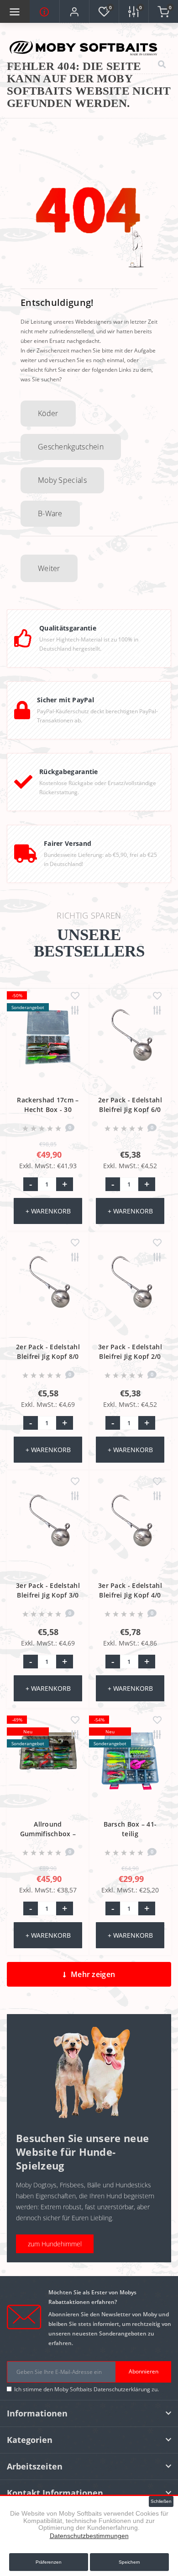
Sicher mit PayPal (65, 700)
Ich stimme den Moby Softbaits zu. (86, 2389)
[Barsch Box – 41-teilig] (130, 1771)
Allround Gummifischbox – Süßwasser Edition (48, 1834)
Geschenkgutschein (71, 447)
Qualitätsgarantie (68, 628)
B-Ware (50, 513)
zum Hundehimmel (55, 2244)
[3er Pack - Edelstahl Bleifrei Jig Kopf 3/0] (48, 1533)
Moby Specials (62, 480)
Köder (48, 413)
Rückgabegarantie (69, 772)
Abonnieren (144, 2371)
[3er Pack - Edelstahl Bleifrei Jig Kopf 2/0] (130, 1294)
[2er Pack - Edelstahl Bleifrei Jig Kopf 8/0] (48, 1294)
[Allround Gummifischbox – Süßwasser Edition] (48, 1771)
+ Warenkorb (48, 1211)
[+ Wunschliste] (75, 996)
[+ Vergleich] (75, 1011)
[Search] (162, 65)
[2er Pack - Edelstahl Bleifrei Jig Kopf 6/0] (130, 1047)
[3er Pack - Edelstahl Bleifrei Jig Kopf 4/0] (130, 1533)
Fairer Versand (68, 843)
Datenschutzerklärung (122, 2389)
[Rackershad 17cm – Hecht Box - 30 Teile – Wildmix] (48, 1047)
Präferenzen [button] (49, 2562)
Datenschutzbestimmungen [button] (89, 2536)
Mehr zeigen (93, 1974)
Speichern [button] (129, 2562)
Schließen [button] (161, 2501)
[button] (74, 12)
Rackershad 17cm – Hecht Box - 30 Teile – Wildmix (48, 1109)
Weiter (49, 568)
